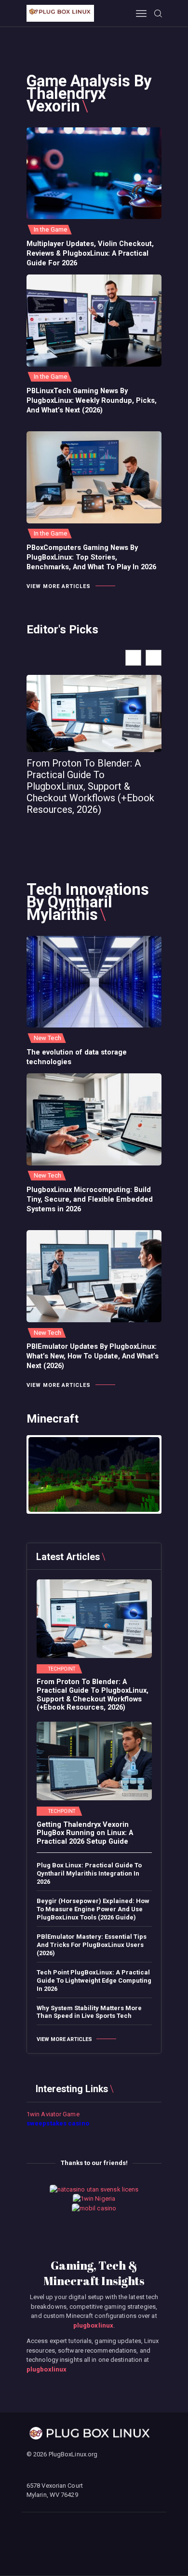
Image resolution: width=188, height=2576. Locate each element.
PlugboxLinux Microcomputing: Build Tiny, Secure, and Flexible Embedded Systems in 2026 (90, 1199)
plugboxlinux (93, 2325)
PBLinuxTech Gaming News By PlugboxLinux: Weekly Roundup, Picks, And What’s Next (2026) (92, 400)
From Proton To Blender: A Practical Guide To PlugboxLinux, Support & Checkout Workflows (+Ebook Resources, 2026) (90, 786)
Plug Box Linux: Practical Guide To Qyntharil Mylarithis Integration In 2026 (89, 1873)
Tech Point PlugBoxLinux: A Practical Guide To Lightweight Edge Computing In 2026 (94, 1980)
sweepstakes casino (58, 2123)
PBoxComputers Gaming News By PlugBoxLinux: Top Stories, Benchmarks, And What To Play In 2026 (91, 557)
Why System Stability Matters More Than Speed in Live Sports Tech (89, 2012)
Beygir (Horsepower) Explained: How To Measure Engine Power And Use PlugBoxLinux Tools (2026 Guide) (93, 1909)
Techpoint (62, 1669)
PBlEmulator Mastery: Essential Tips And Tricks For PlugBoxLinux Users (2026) (92, 1945)
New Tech (47, 1038)
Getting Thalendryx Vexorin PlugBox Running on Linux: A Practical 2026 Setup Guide (85, 1833)
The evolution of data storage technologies (77, 1057)
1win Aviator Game (53, 2114)
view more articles (59, 586)
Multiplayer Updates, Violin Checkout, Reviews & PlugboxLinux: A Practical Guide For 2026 (90, 253)
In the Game (50, 229)
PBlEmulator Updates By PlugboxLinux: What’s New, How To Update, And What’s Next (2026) (93, 1356)
